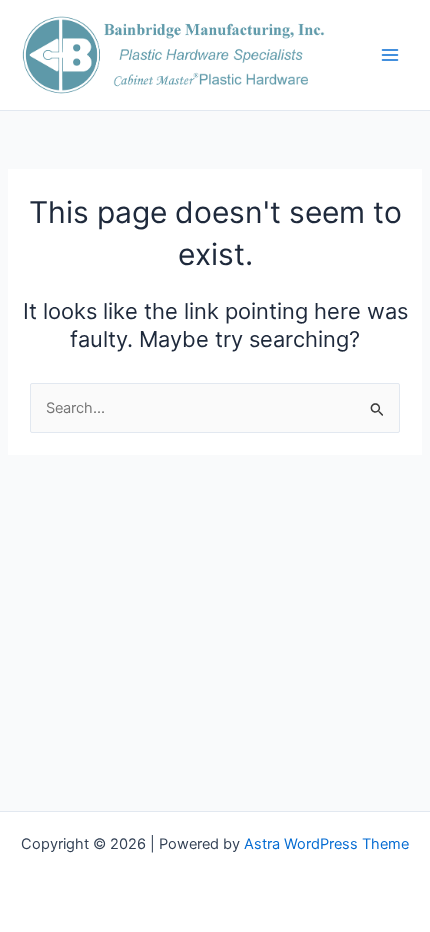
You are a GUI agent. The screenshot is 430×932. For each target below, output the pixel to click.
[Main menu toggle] (390, 55)
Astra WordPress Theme (326, 844)
